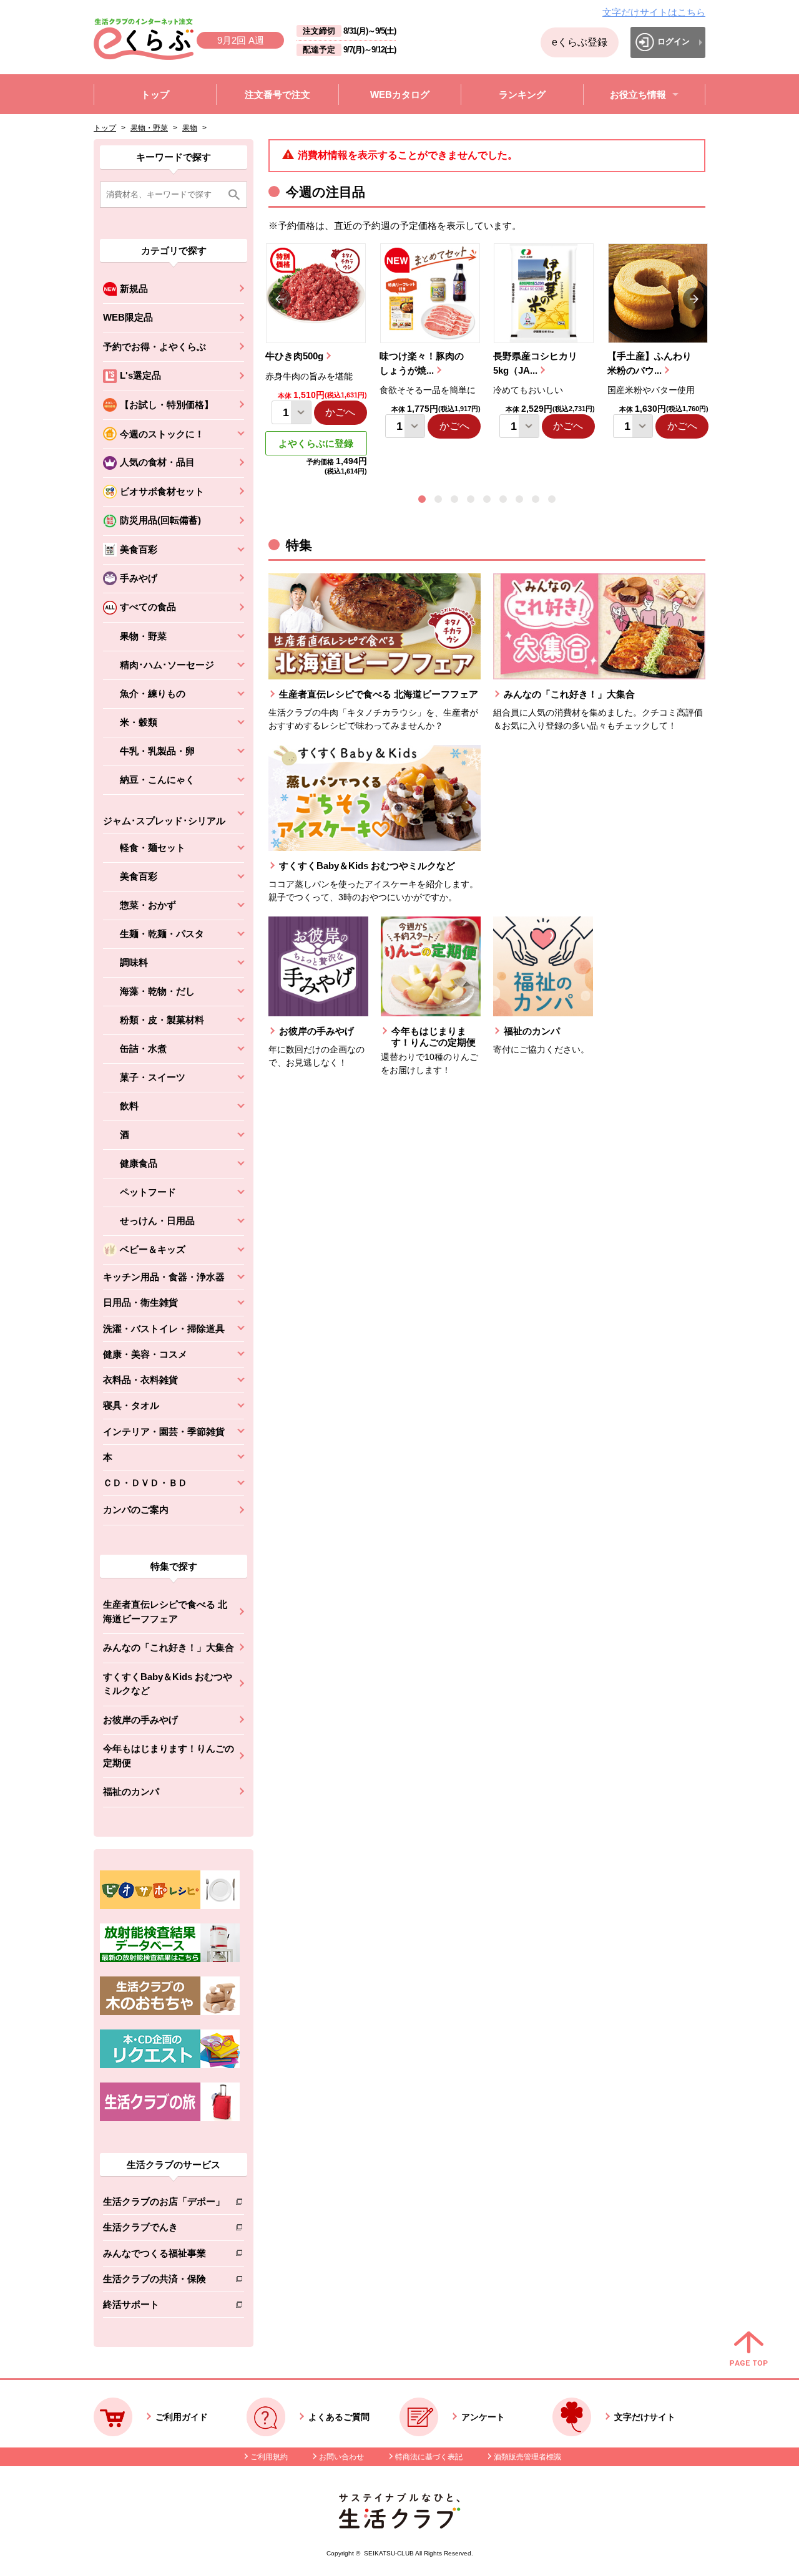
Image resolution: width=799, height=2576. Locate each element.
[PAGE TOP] (749, 2350)
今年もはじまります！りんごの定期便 (169, 1756)
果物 (190, 128)
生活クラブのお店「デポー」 (164, 2204)
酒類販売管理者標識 (527, 2457)
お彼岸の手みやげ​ (140, 1720)
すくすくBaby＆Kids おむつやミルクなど (168, 1684)
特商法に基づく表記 (429, 2457)
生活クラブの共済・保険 (164, 2281)
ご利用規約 (269, 2457)
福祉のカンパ (131, 1791)
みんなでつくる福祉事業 (164, 2256)
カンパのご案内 (136, 1509)
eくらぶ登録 (580, 42)
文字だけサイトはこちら (654, 12)
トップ (105, 128)
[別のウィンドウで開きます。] (170, 1959)
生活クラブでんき (164, 2229)
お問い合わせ (341, 2457)
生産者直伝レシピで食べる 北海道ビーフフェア (165, 1611)
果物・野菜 (149, 128)
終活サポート (164, 2307)
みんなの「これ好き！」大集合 (169, 1647)
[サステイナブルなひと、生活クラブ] (399, 2525)
